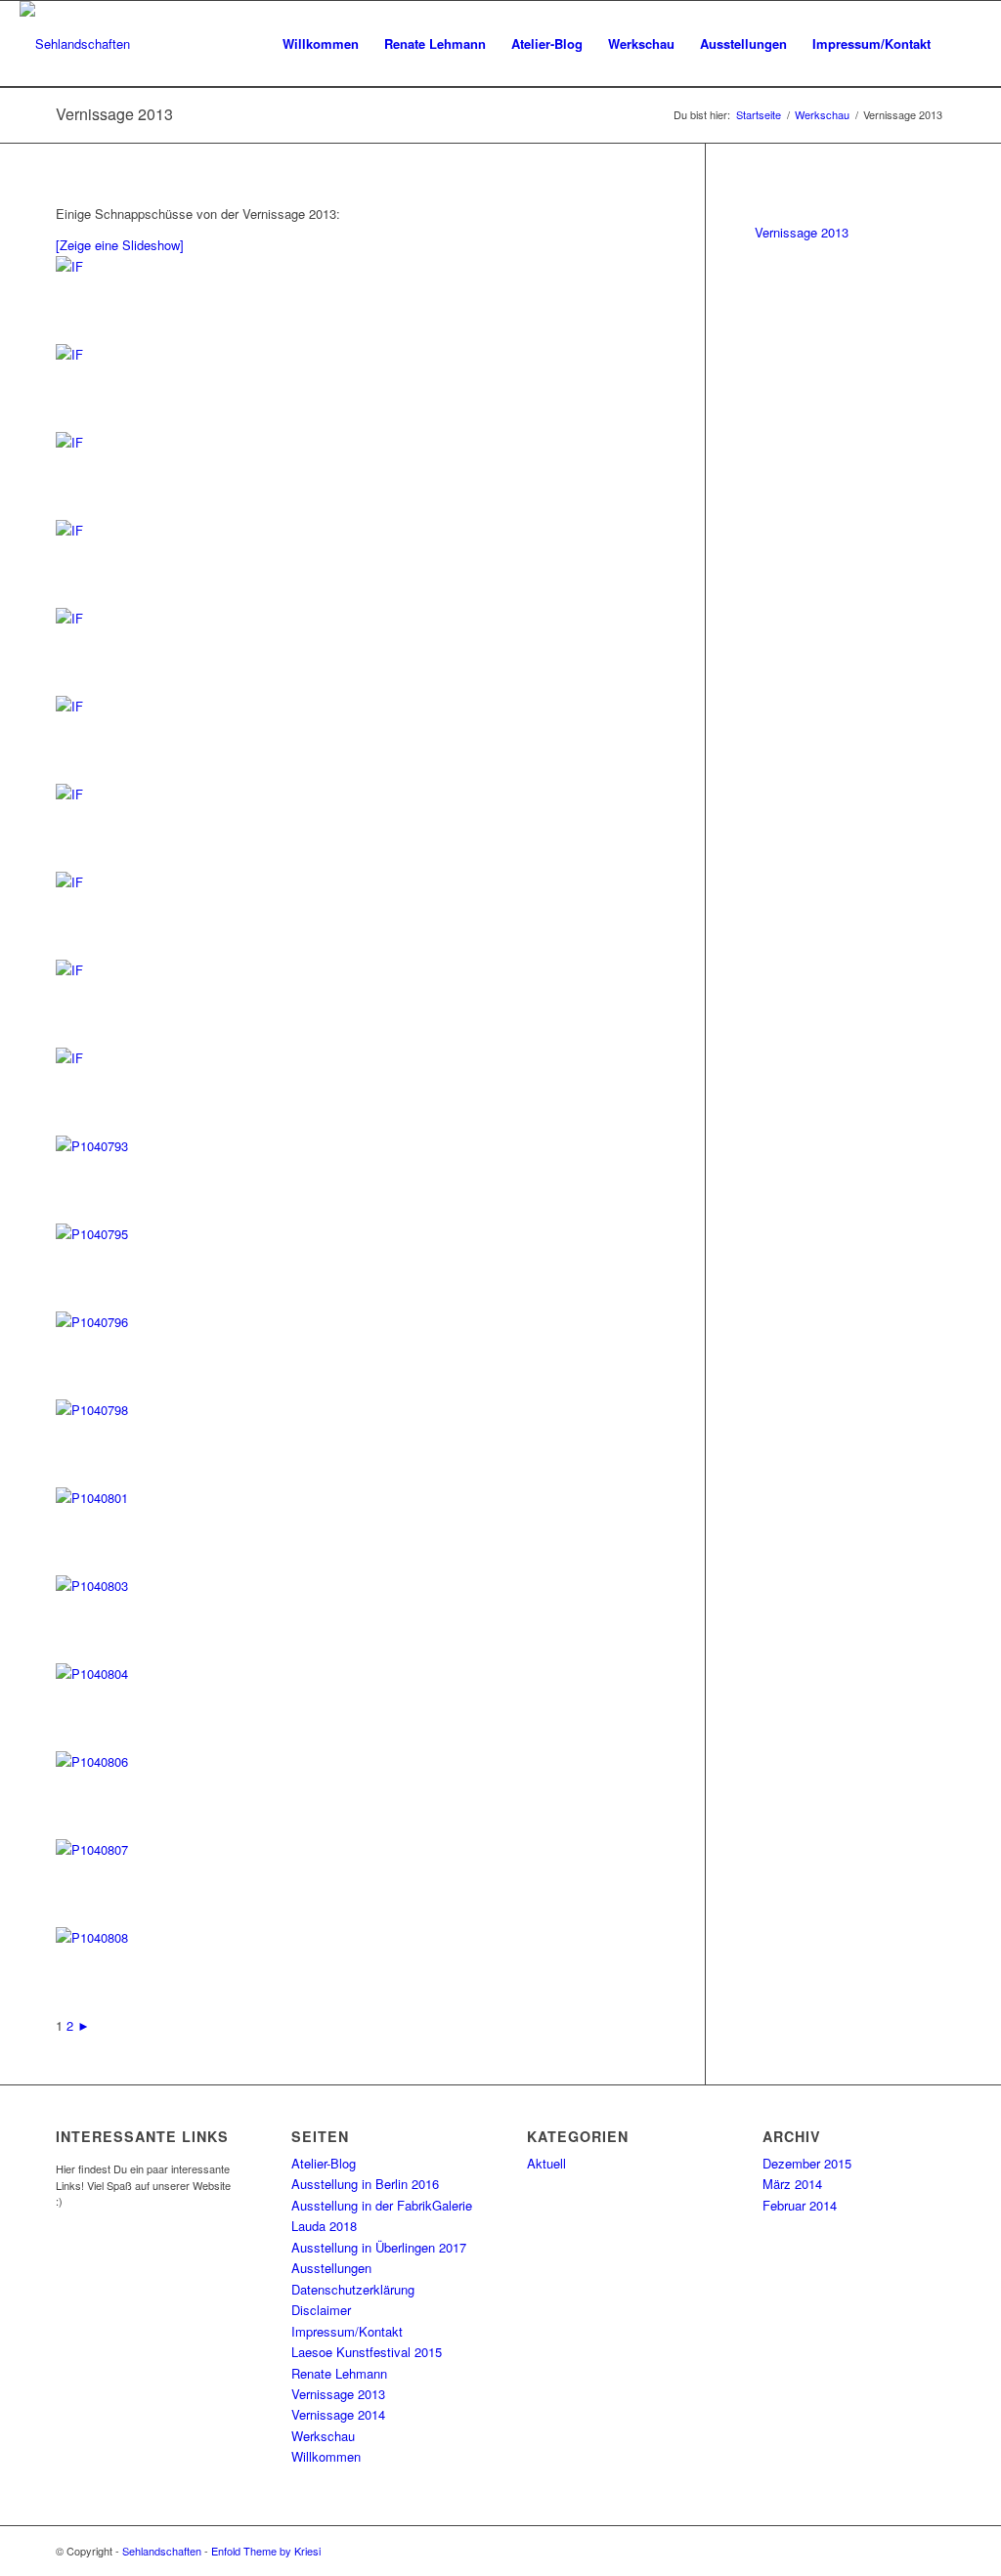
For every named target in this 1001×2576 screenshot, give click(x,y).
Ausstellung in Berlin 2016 (365, 2184)
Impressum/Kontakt (347, 2331)
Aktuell (546, 2163)
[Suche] (962, 44)
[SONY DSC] (114, 266)
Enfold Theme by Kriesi (266, 2551)
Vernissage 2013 (114, 114)
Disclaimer (321, 2310)
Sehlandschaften (162, 2551)
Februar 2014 (800, 2205)
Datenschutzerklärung (353, 2289)
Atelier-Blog (324, 2163)
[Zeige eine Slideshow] (120, 245)
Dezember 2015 (807, 2163)
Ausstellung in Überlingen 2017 (379, 2247)
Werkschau (323, 2436)
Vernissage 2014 (338, 2414)
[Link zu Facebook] (901, 2551)
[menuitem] (321, 44)
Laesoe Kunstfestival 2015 (367, 2352)
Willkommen (326, 2456)
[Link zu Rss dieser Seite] (931, 2551)
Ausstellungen (331, 2268)
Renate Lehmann (339, 2373)
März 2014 (792, 2184)
